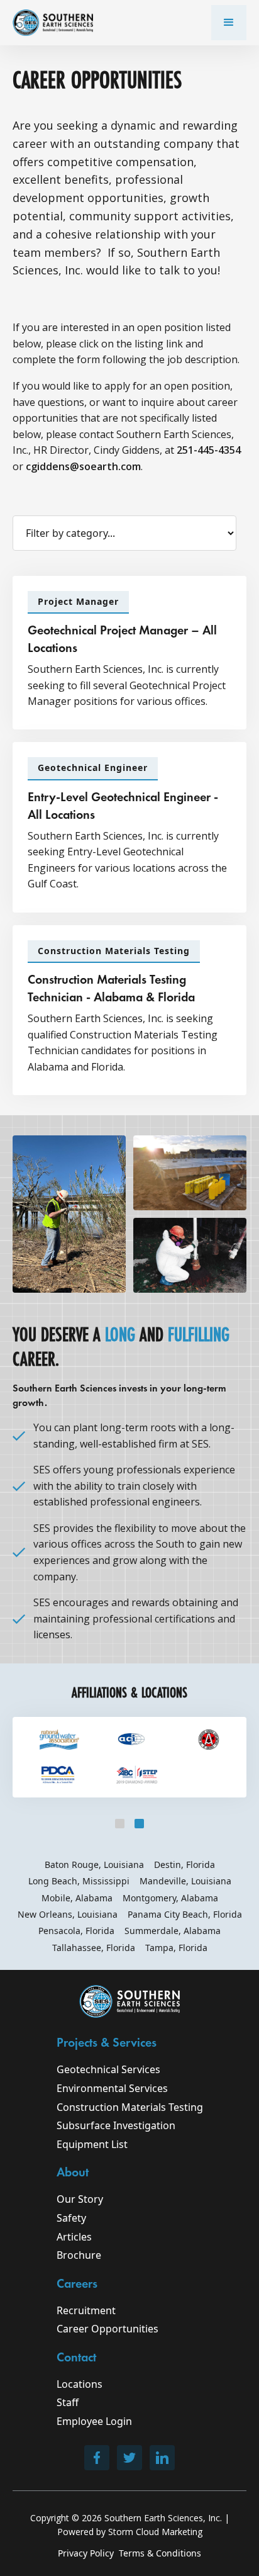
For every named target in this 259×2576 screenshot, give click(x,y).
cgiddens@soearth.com (83, 466)
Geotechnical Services (108, 2069)
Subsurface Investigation (116, 2125)
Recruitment (86, 2310)
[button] (229, 23)
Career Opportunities (107, 2329)
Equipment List (92, 2144)
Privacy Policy (86, 2553)
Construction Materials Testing (130, 2107)
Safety (71, 2218)
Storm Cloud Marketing (155, 2532)
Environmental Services (112, 2088)
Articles (74, 2237)
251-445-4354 (209, 450)
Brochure (79, 2255)
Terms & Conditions (160, 2553)
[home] (53, 23)
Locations (80, 2384)
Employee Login (94, 2421)
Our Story (80, 2199)
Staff (68, 2402)
